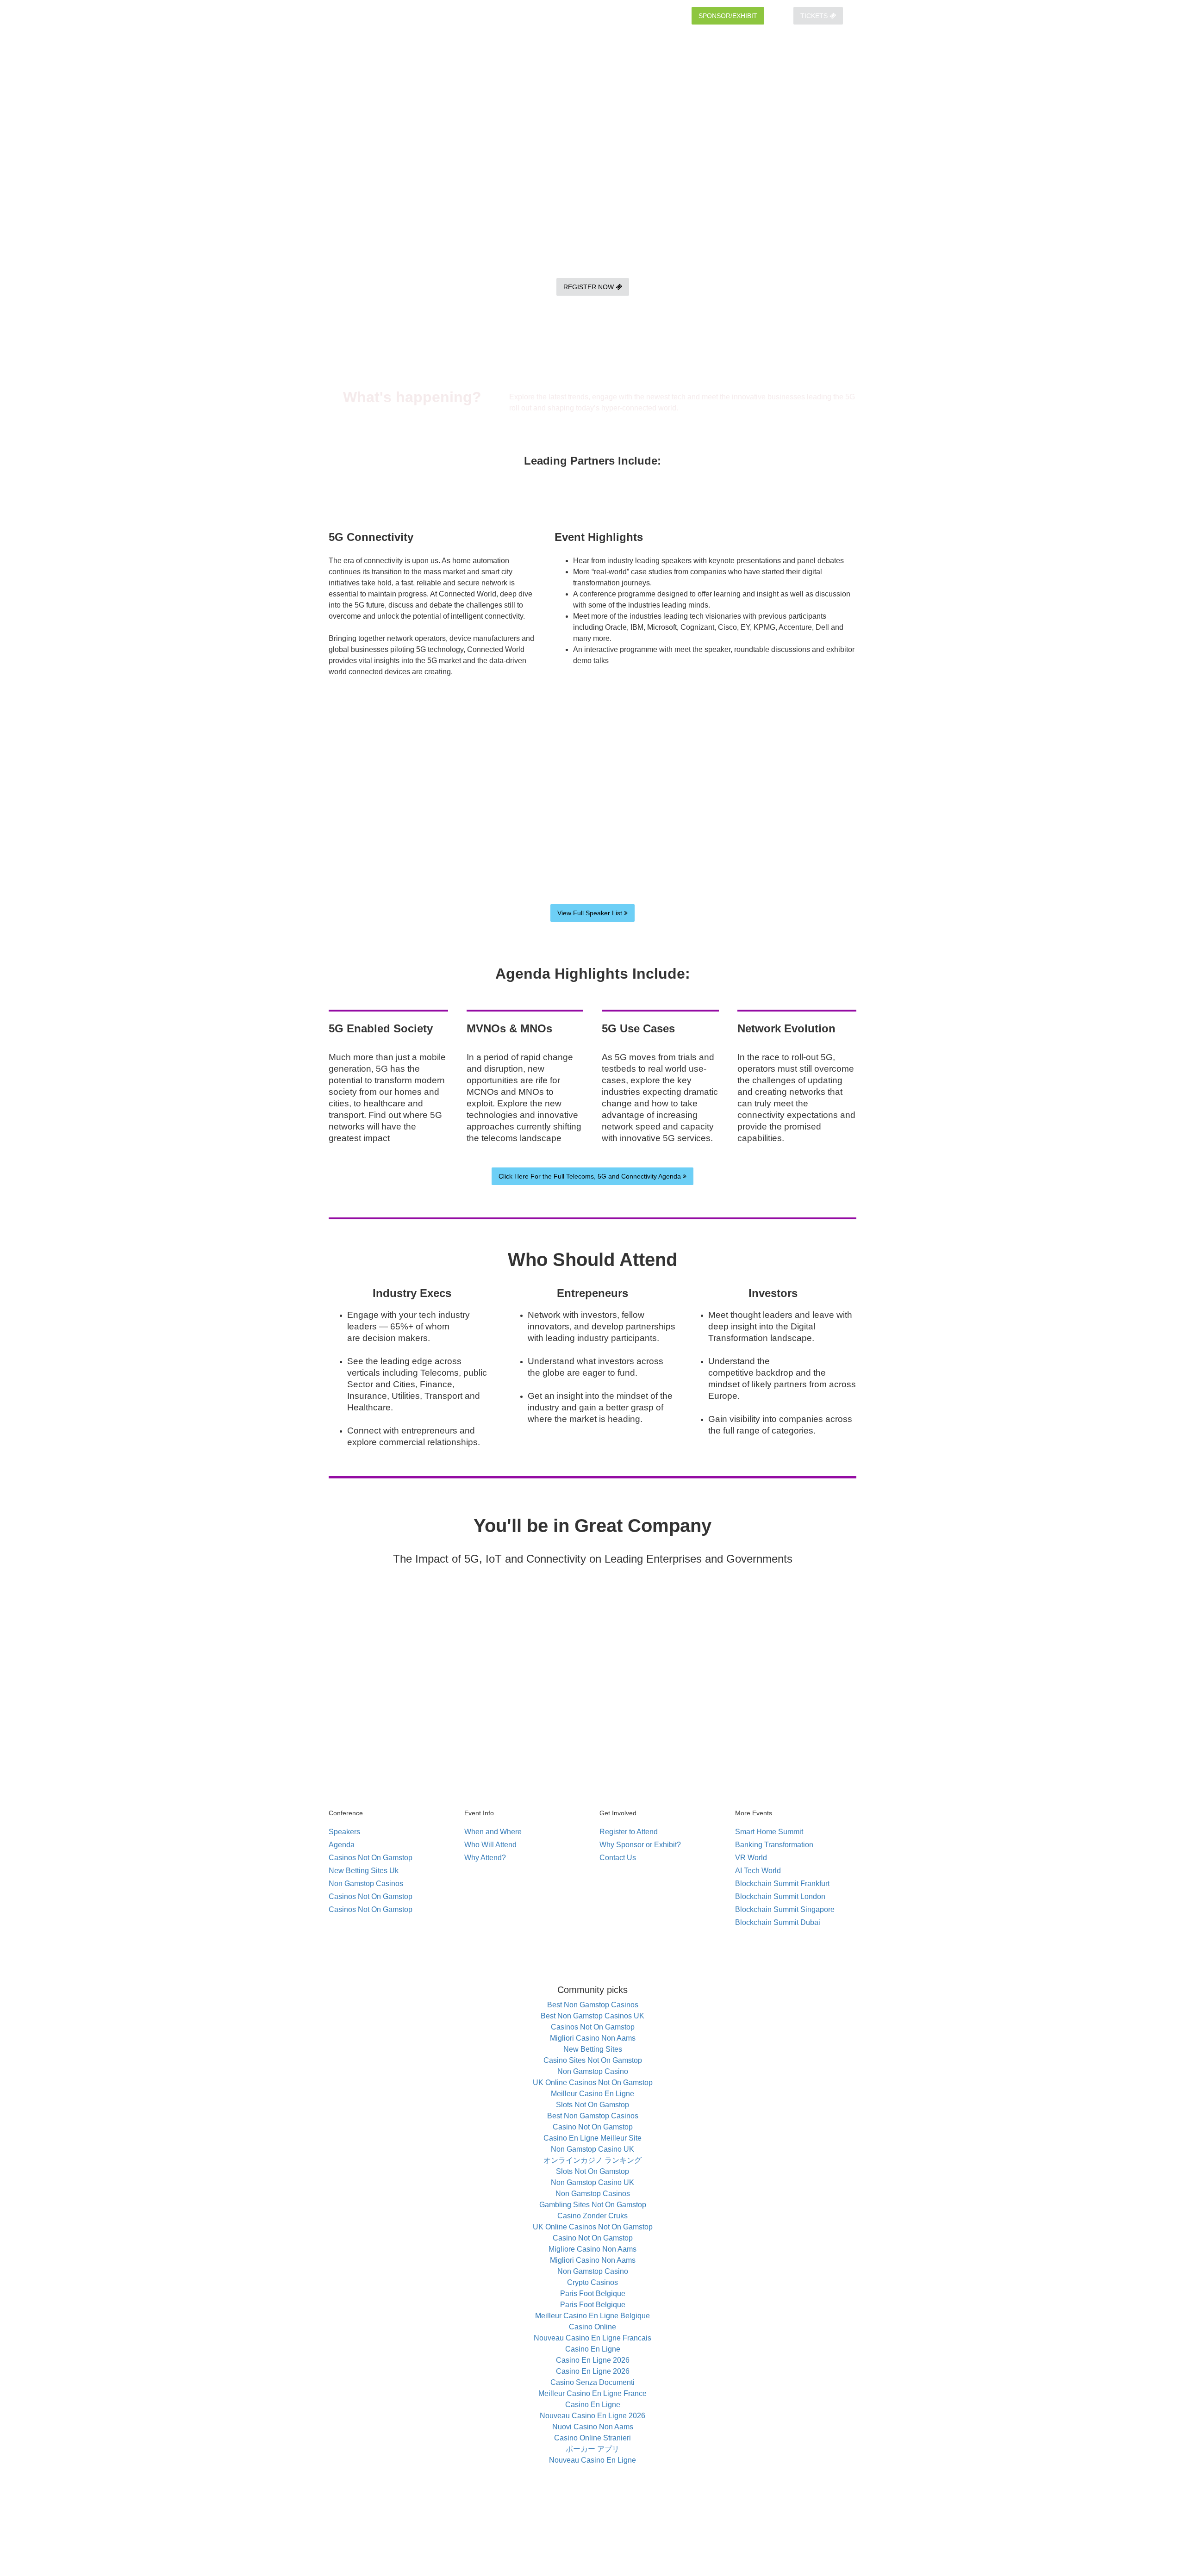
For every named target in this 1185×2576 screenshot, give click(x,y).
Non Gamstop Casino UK (592, 2149)
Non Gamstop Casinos (366, 1884)
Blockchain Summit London (780, 1896)
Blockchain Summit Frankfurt (782, 1884)
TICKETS (815, 16)
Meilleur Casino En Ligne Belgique (592, 2316)
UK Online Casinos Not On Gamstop (593, 2083)
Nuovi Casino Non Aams (593, 2427)
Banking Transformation (774, 1845)
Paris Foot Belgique (593, 2294)
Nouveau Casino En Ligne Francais (592, 2338)
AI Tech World (758, 1871)
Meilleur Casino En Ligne (592, 2094)
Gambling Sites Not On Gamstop (593, 2205)
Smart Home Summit (769, 1832)
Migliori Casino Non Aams (593, 2038)
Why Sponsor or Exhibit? (640, 1845)
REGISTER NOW (589, 287)
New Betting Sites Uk (364, 1871)
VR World (751, 1858)
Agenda (342, 1845)
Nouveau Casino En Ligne (592, 2460)
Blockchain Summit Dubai (778, 1922)
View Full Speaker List (591, 913)
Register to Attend (629, 1832)
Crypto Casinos (592, 2282)
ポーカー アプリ (592, 2449)
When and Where (493, 1832)
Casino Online (592, 2327)
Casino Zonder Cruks (592, 2216)
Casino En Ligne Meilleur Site (592, 2138)
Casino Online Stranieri (592, 2438)
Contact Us (618, 1858)
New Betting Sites (593, 2049)
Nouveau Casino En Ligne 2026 (592, 2416)
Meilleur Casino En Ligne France (592, 2393)
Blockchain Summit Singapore (785, 1909)
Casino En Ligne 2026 (593, 2360)
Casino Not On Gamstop (593, 2127)
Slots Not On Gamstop (592, 2105)
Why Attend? (485, 1858)
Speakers (344, 1832)
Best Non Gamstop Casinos (593, 2005)
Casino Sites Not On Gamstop (593, 2060)
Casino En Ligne (593, 2349)
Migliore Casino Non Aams (592, 2249)
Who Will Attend (490, 1845)
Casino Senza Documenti (592, 2382)
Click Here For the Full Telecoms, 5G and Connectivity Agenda (591, 1176)
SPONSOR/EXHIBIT (728, 16)
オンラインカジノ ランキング (592, 2160)
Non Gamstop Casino (593, 2071)
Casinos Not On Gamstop (371, 1858)
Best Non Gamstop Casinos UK (592, 2016)
